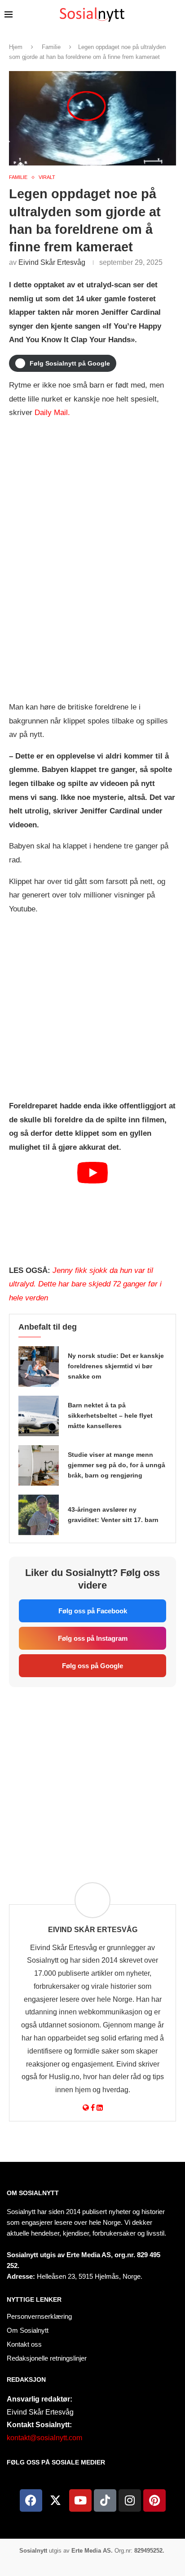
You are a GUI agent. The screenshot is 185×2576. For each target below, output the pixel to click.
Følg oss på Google (92, 1666)
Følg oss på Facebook (93, 1611)
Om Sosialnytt (33, 2193)
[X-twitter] (56, 2500)
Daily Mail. (52, 413)
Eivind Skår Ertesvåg (52, 262)
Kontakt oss (24, 2344)
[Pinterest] (154, 2500)
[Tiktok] (105, 2500)
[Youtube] (80, 2500)
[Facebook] (31, 2500)
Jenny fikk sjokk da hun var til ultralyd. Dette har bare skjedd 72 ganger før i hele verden (85, 1284)
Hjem (16, 47)
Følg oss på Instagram (93, 1638)
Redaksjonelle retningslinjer (47, 2358)
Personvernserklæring (39, 2316)
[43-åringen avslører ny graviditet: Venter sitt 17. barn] (39, 1515)
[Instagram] (130, 2500)
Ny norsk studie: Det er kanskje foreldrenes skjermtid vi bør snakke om (116, 1366)
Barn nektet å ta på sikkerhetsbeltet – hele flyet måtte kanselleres (110, 1415)
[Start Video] (92, 1209)
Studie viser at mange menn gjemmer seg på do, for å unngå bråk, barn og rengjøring (117, 1465)
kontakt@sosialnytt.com (44, 2438)
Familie (51, 47)
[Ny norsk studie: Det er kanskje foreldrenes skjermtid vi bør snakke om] (39, 1366)
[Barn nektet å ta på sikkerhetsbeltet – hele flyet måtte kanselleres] (39, 1416)
